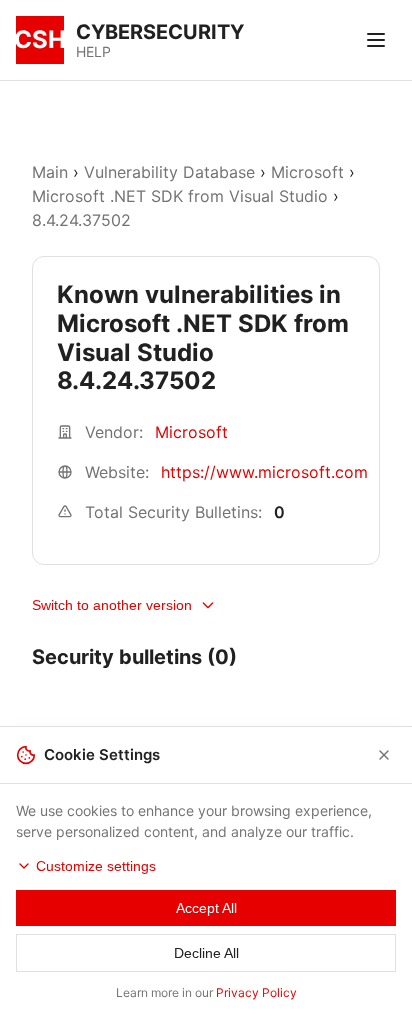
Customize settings (96, 866)
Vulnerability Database (169, 172)
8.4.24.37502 (81, 220)
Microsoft (307, 172)
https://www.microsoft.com (264, 472)
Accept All (206, 908)
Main (50, 172)
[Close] (384, 755)
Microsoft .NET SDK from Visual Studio (180, 196)
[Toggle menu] (376, 40)
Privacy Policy (256, 992)
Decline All (206, 953)
